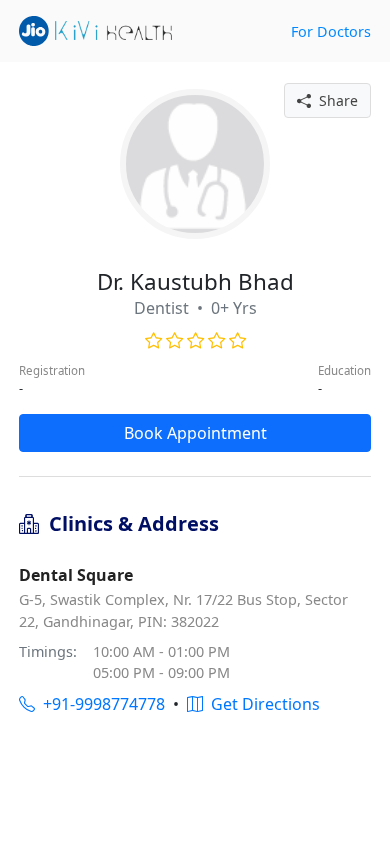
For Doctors (331, 31)
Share (334, 100)
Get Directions (261, 704)
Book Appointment (195, 433)
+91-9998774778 (100, 704)
